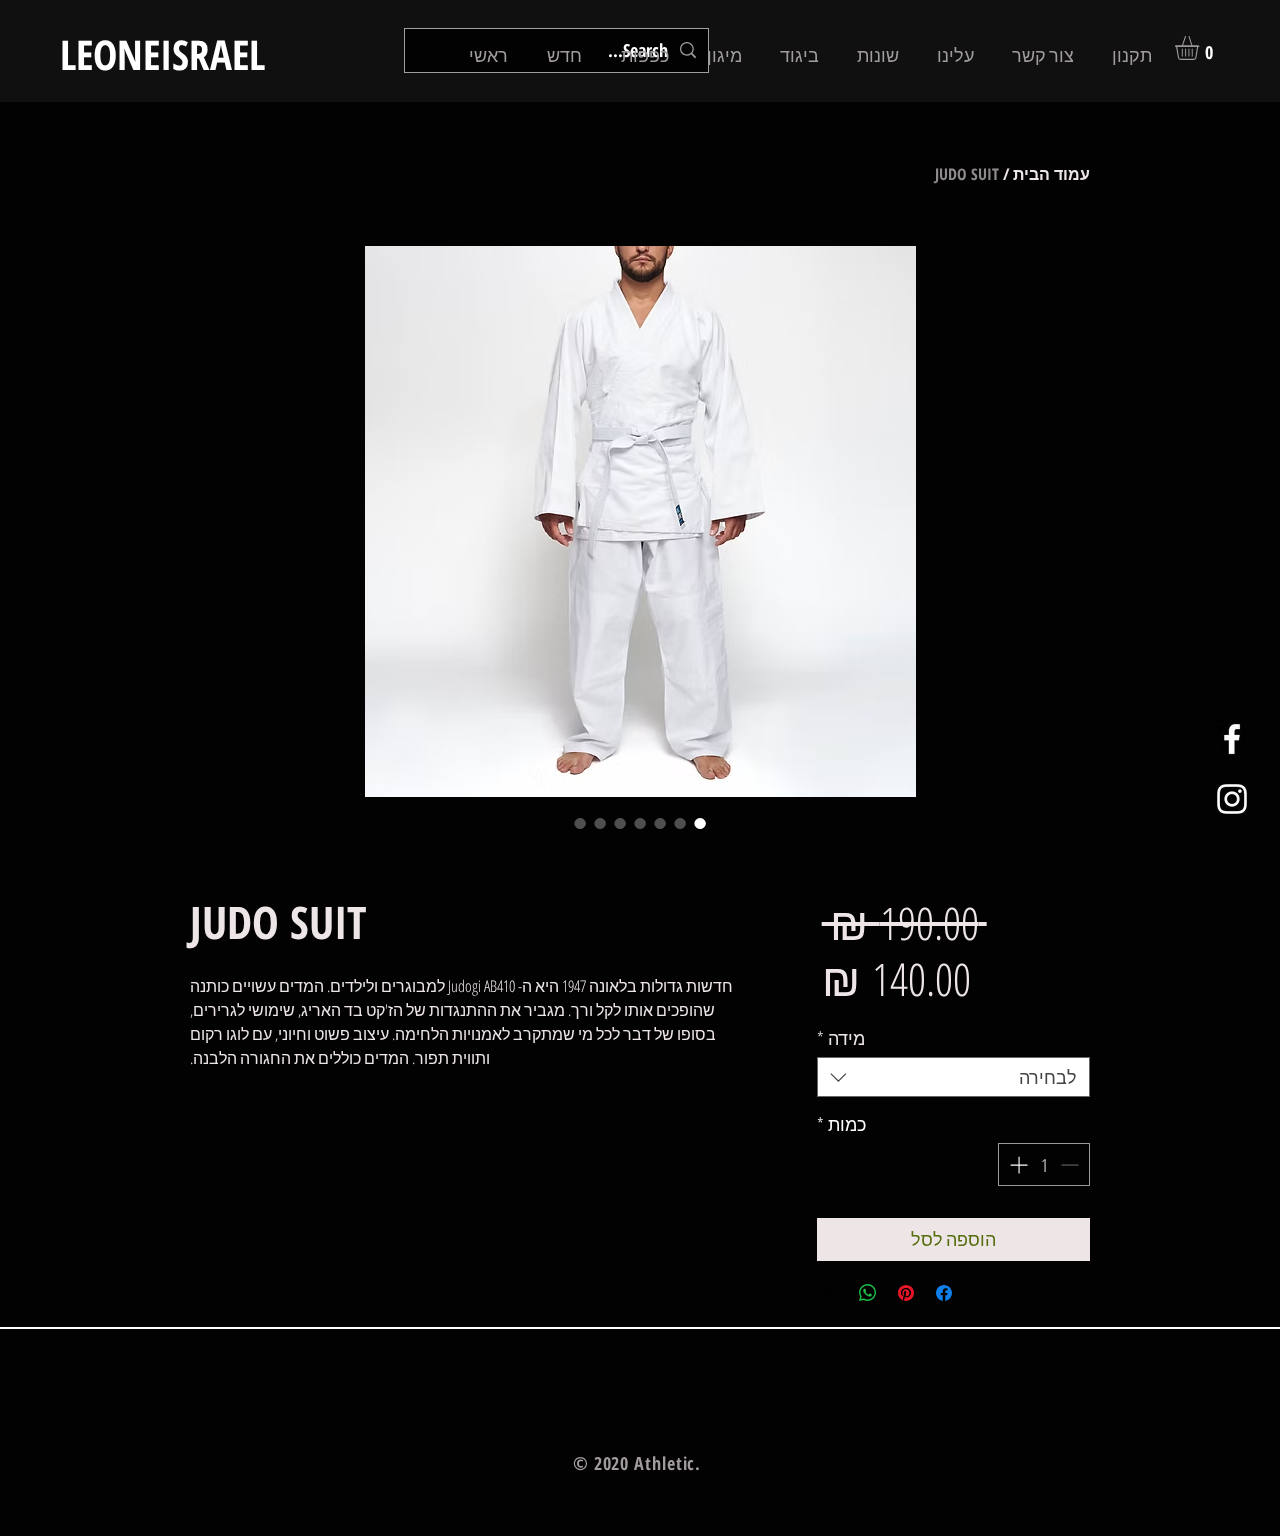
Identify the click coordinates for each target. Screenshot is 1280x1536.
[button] (1201, 48)
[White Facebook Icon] (1232, 739)
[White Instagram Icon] (1232, 799)
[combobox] (953, 1077)
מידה (841, 1038)
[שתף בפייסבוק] (944, 1293)
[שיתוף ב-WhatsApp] (868, 1293)
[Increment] (1016, 1164)
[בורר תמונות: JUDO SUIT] (700, 823)
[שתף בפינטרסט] (906, 1293)
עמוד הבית (1051, 174)
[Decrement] (1071, 1164)
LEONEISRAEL (162, 54)
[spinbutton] (1044, 1164)
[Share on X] (830, 1293)
